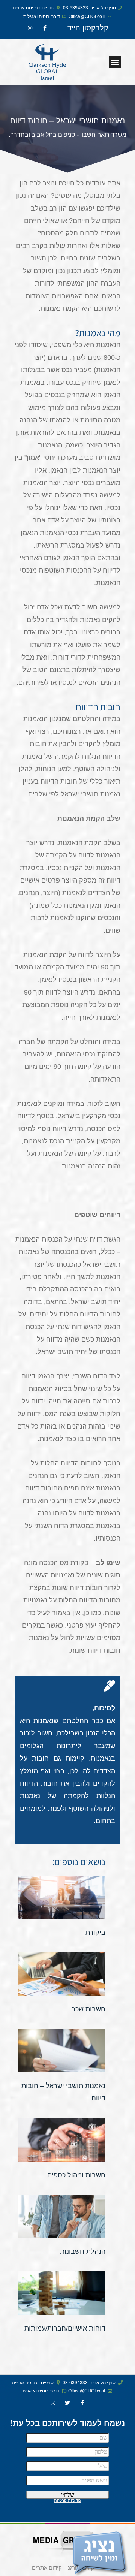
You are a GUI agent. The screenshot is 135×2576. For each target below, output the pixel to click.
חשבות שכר (88, 2009)
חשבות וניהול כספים (76, 2175)
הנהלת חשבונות (83, 2251)
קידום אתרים (47, 2568)
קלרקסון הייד (88, 28)
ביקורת (95, 1933)
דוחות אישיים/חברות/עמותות (65, 2328)
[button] (115, 62)
